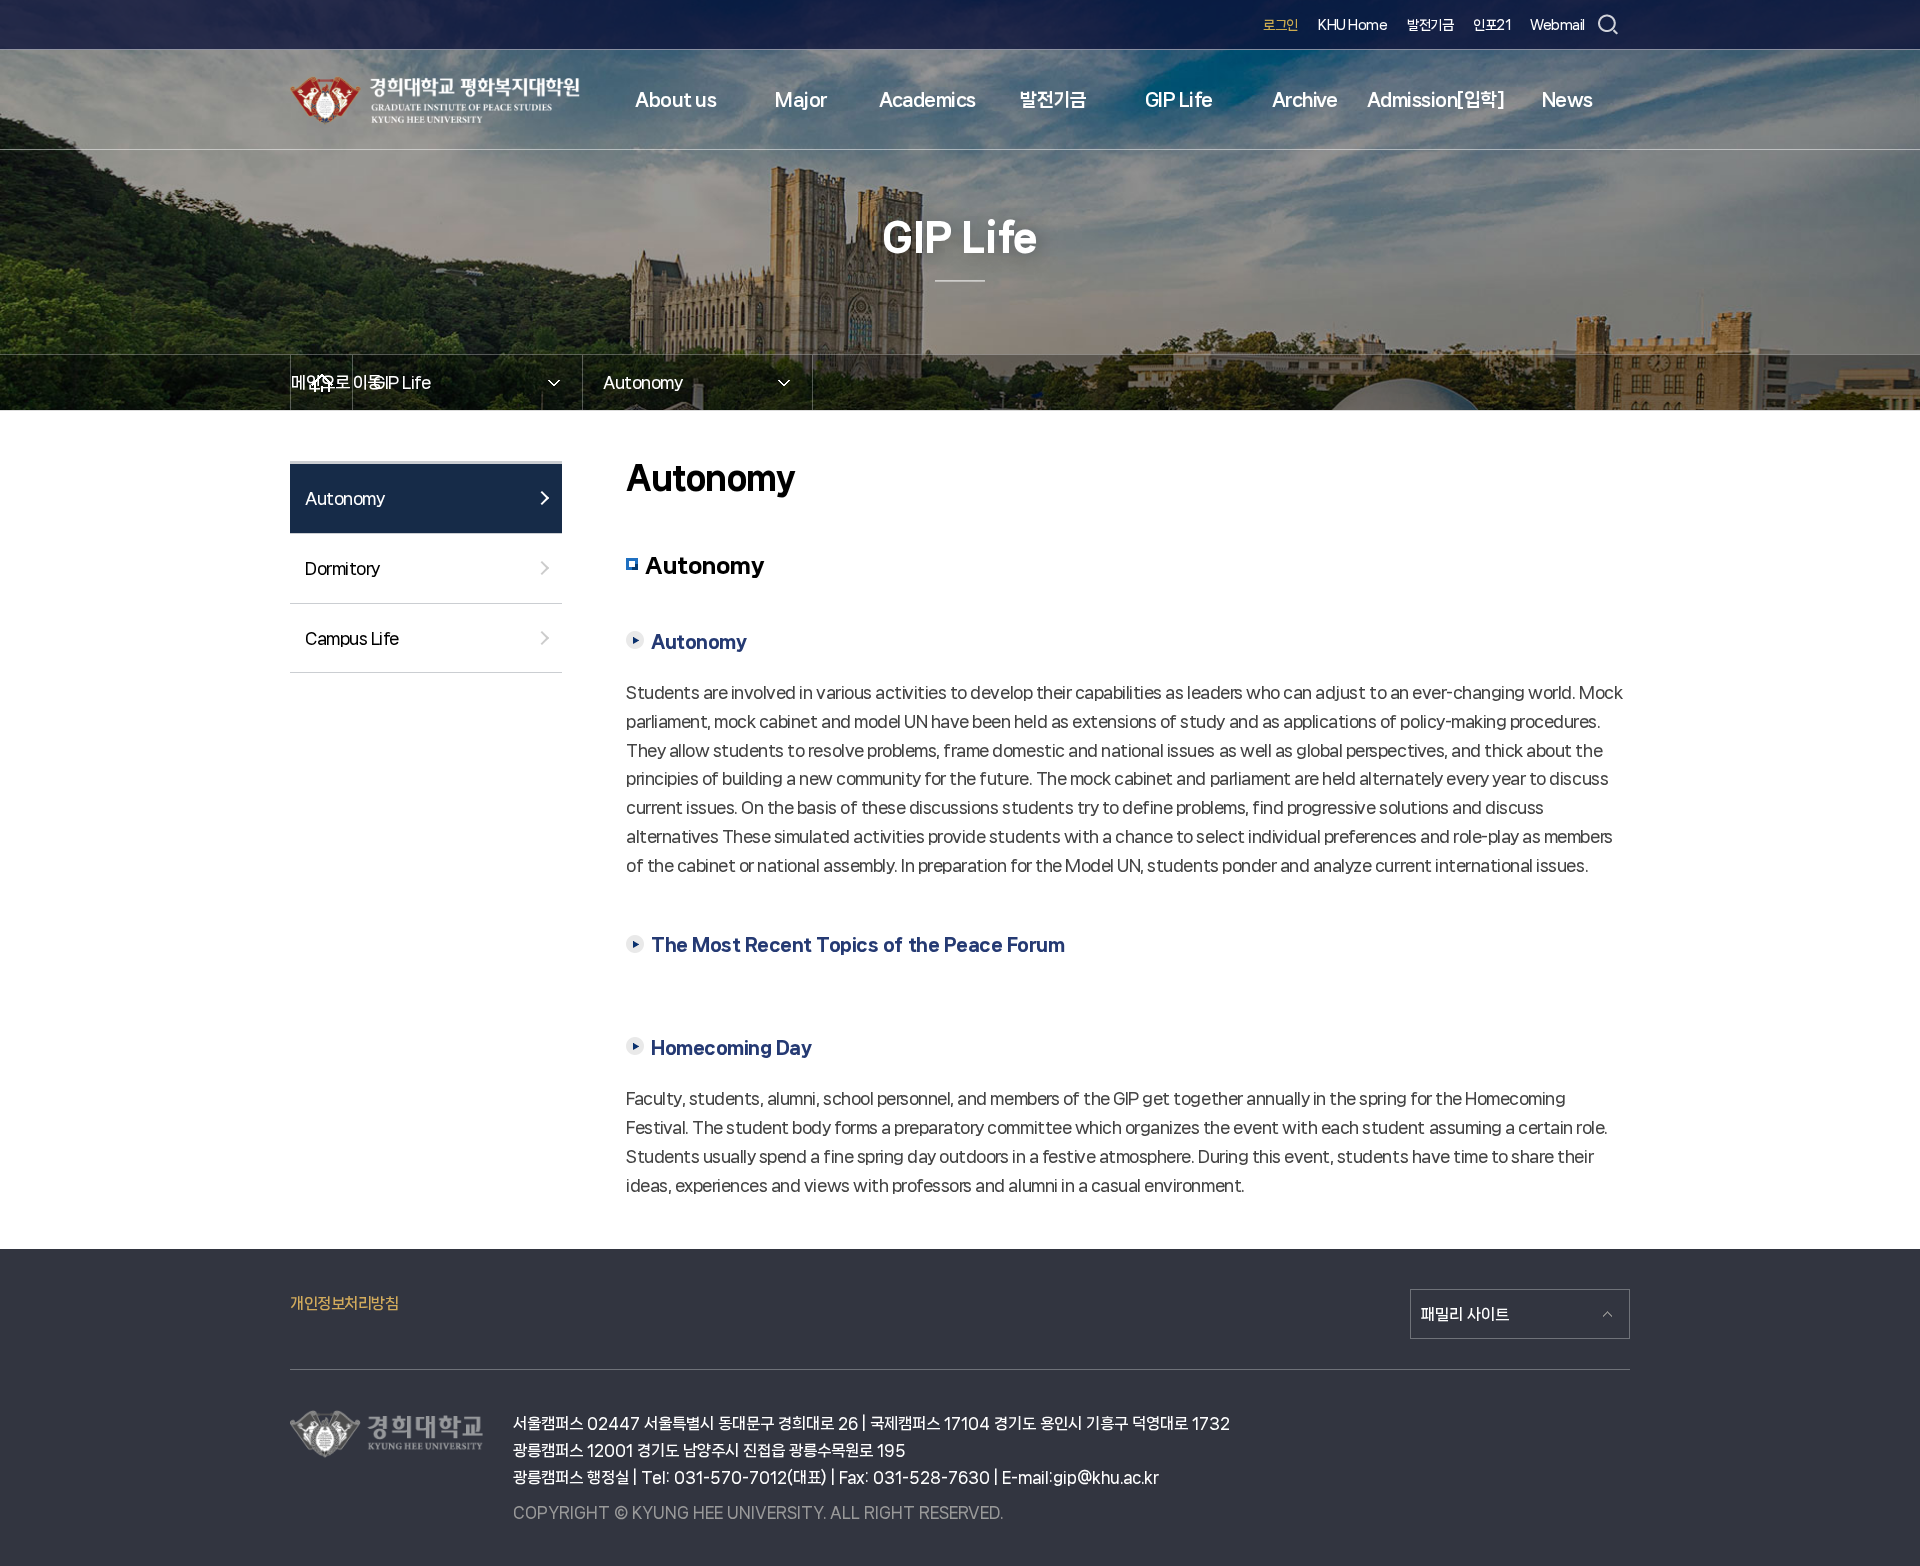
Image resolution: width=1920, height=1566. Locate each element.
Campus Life (352, 638)
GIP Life (1179, 100)
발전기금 (1430, 25)
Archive (1305, 100)
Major (801, 100)
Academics (927, 100)
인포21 (1491, 25)
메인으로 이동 (321, 382)
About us (675, 100)
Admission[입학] (1435, 100)
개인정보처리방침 (344, 1303)
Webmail (1557, 25)
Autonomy (344, 498)
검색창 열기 (1607, 25)
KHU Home (1352, 25)
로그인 (1280, 25)
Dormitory (342, 568)
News (1567, 100)
